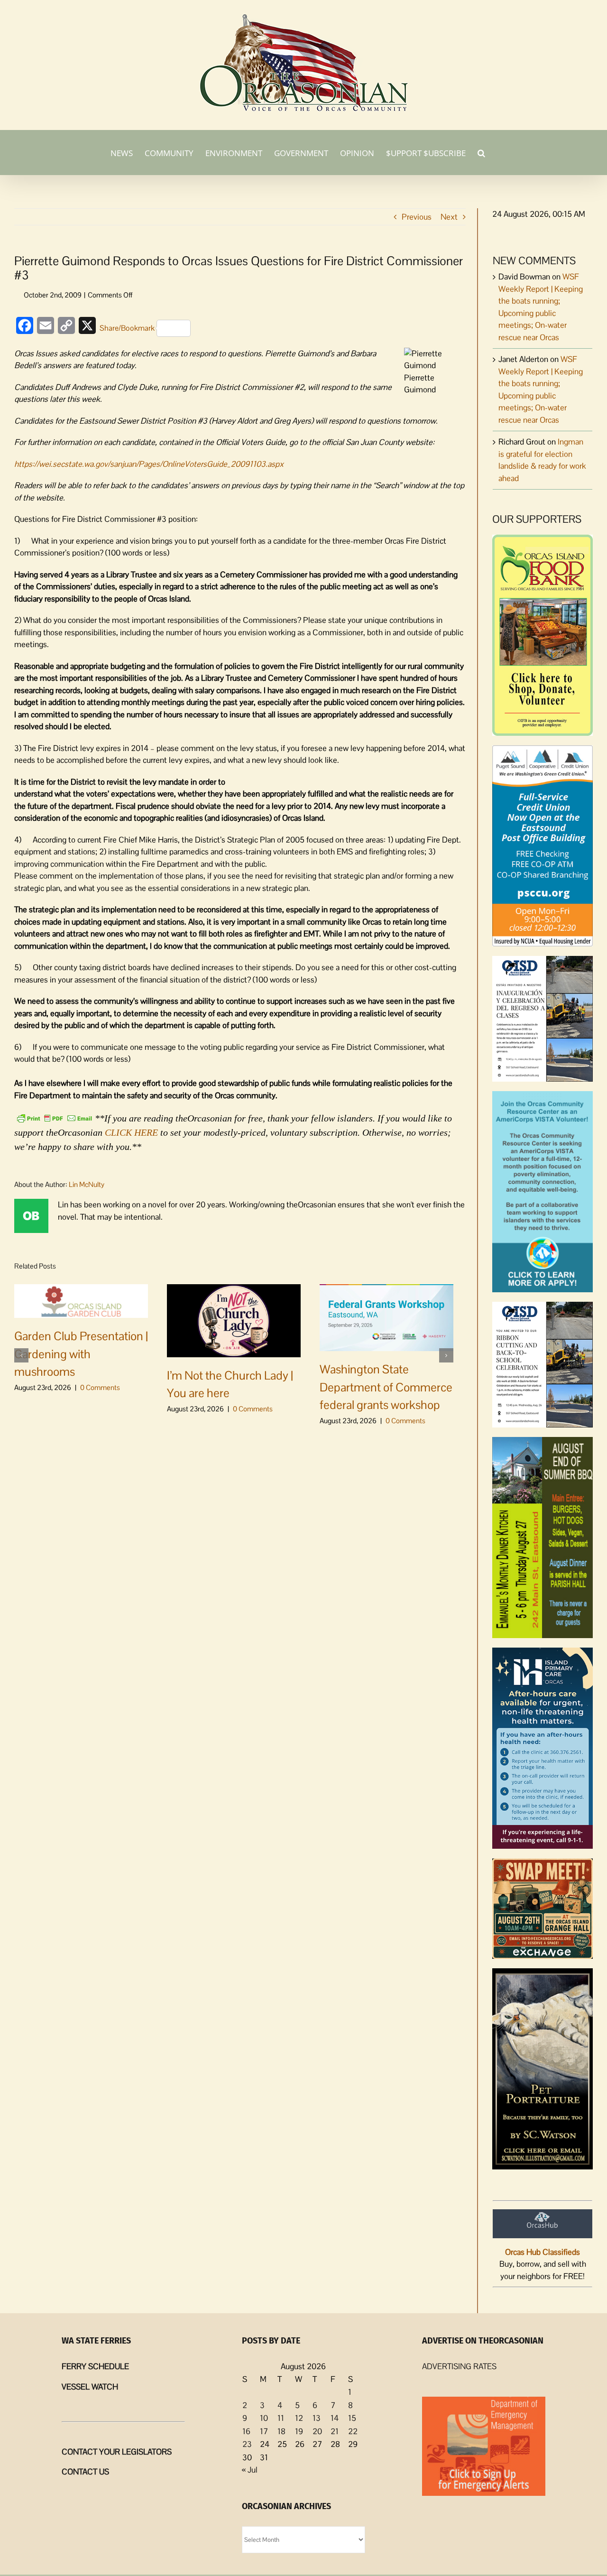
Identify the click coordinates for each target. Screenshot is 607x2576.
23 (247, 2444)
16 (246, 2431)
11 (281, 2418)
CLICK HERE (131, 1132)
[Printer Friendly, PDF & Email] (55, 1117)
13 (317, 2418)
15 (352, 2418)
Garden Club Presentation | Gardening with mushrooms (81, 1354)
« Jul (250, 2470)
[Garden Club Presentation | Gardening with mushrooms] (81, 1300)
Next (449, 217)
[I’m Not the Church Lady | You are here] (234, 1320)
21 (335, 2431)
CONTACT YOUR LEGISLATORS (117, 2452)
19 (299, 2431)
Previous (417, 217)
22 (353, 2431)
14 (335, 2418)
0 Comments (100, 1387)
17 (264, 2431)
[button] (481, 152)
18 (281, 2431)
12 (299, 2418)
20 (317, 2431)
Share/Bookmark (127, 328)
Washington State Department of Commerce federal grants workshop (386, 1387)
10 (264, 2418)
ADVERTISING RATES (459, 2366)
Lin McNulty (87, 1184)
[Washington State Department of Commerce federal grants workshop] (386, 1317)
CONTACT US (85, 2472)
